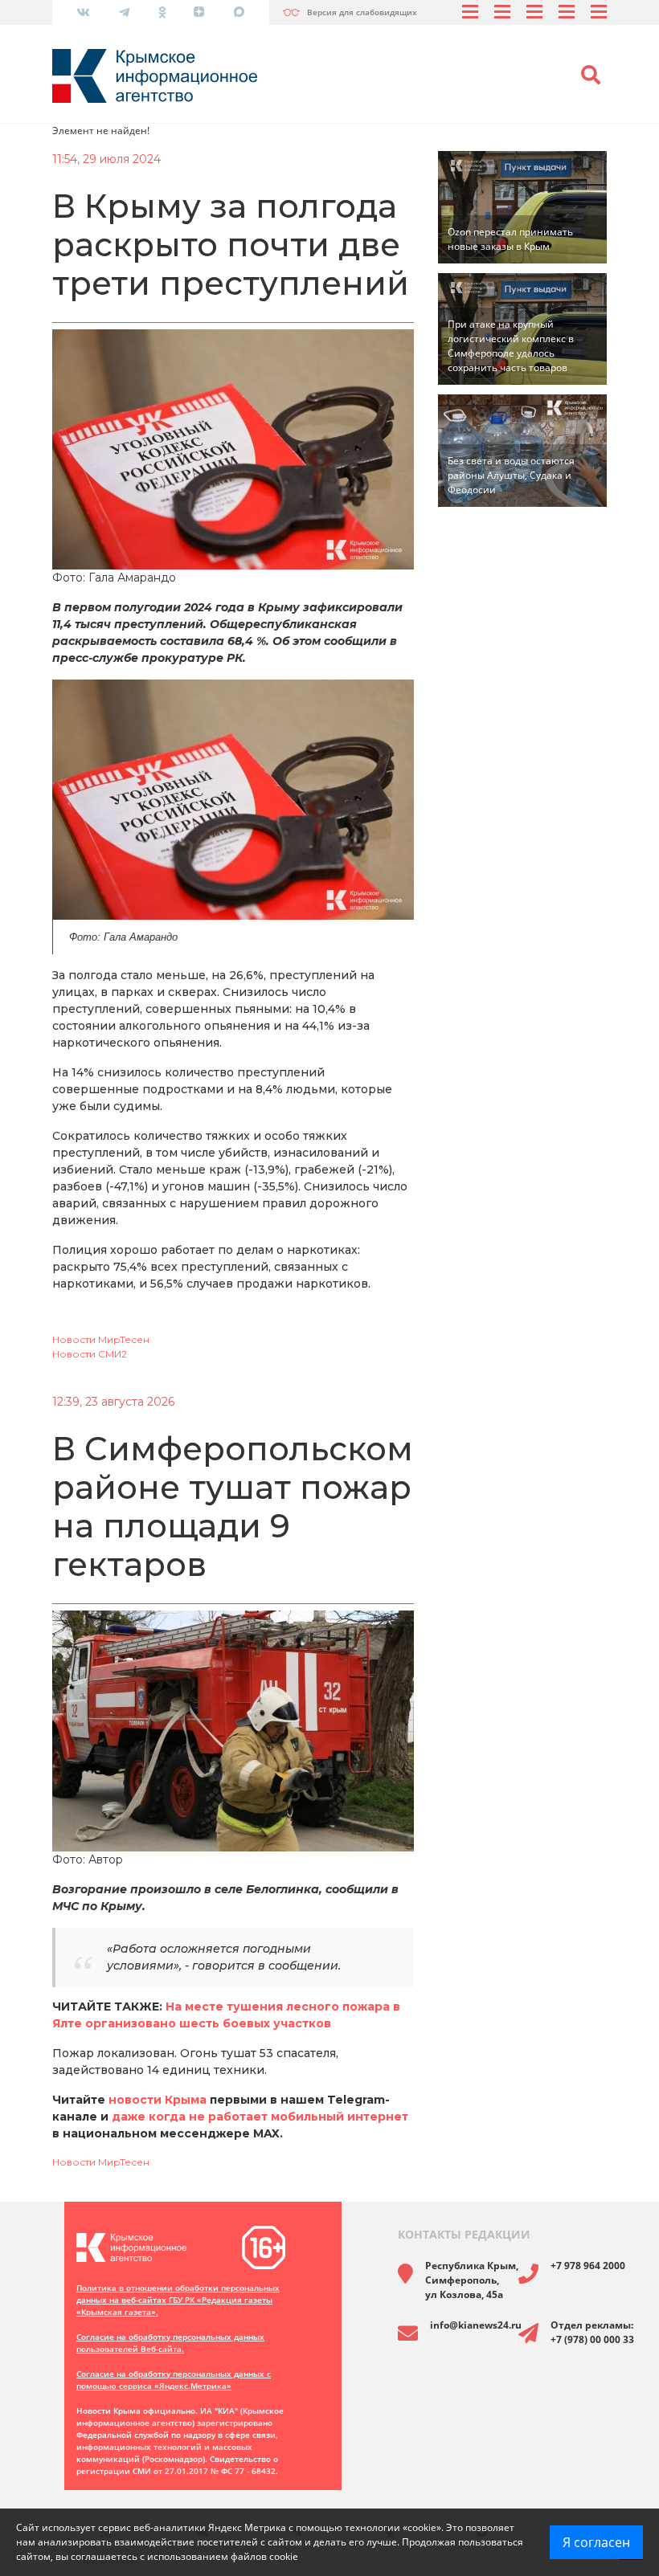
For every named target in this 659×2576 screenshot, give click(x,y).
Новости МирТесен (101, 1339)
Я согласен (596, 2542)
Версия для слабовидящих (362, 12)
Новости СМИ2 (90, 1354)
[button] (591, 76)
